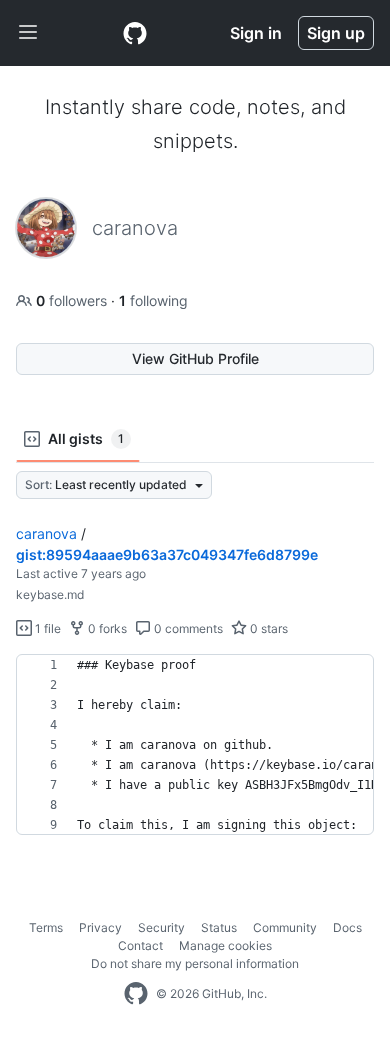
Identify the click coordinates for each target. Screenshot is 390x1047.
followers (73, 300)
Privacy (100, 927)
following (153, 300)
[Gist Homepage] (135, 33)
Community (285, 927)
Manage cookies (225, 945)
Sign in (256, 33)
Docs (347, 927)
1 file (46, 628)
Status (219, 927)
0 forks (106, 628)
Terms (46, 927)
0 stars (267, 628)
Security (161, 927)
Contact (140, 945)
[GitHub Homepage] (136, 994)
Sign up (336, 33)
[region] (195, 745)
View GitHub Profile (195, 358)
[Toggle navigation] (28, 33)
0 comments (187, 628)
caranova (46, 533)
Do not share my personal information (195, 963)
